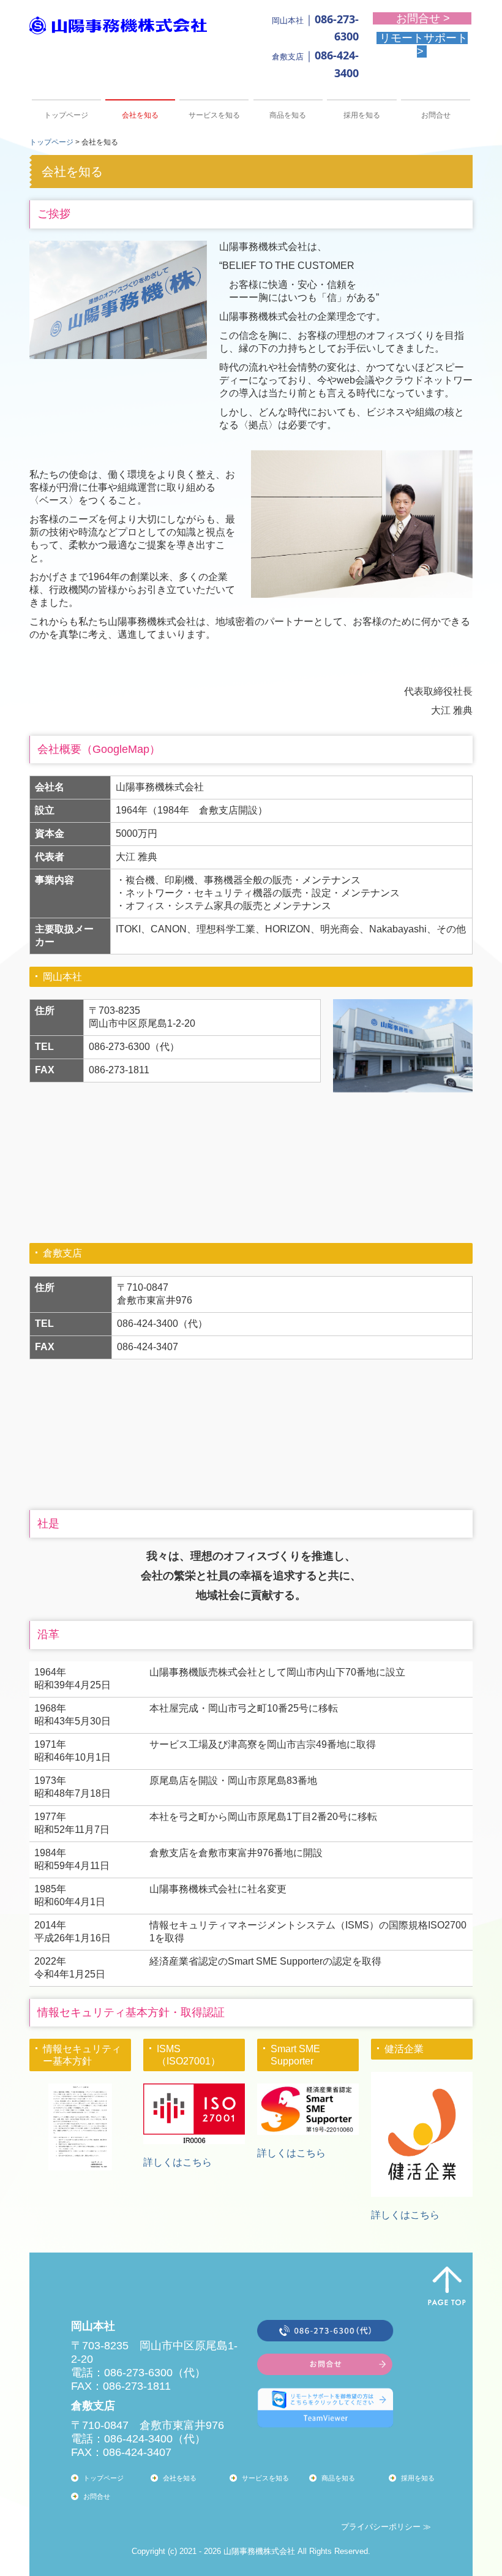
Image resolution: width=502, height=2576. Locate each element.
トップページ (66, 115)
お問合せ (436, 115)
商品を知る (288, 115)
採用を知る (362, 115)
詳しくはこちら (178, 2162)
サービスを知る (214, 115)
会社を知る (140, 115)
